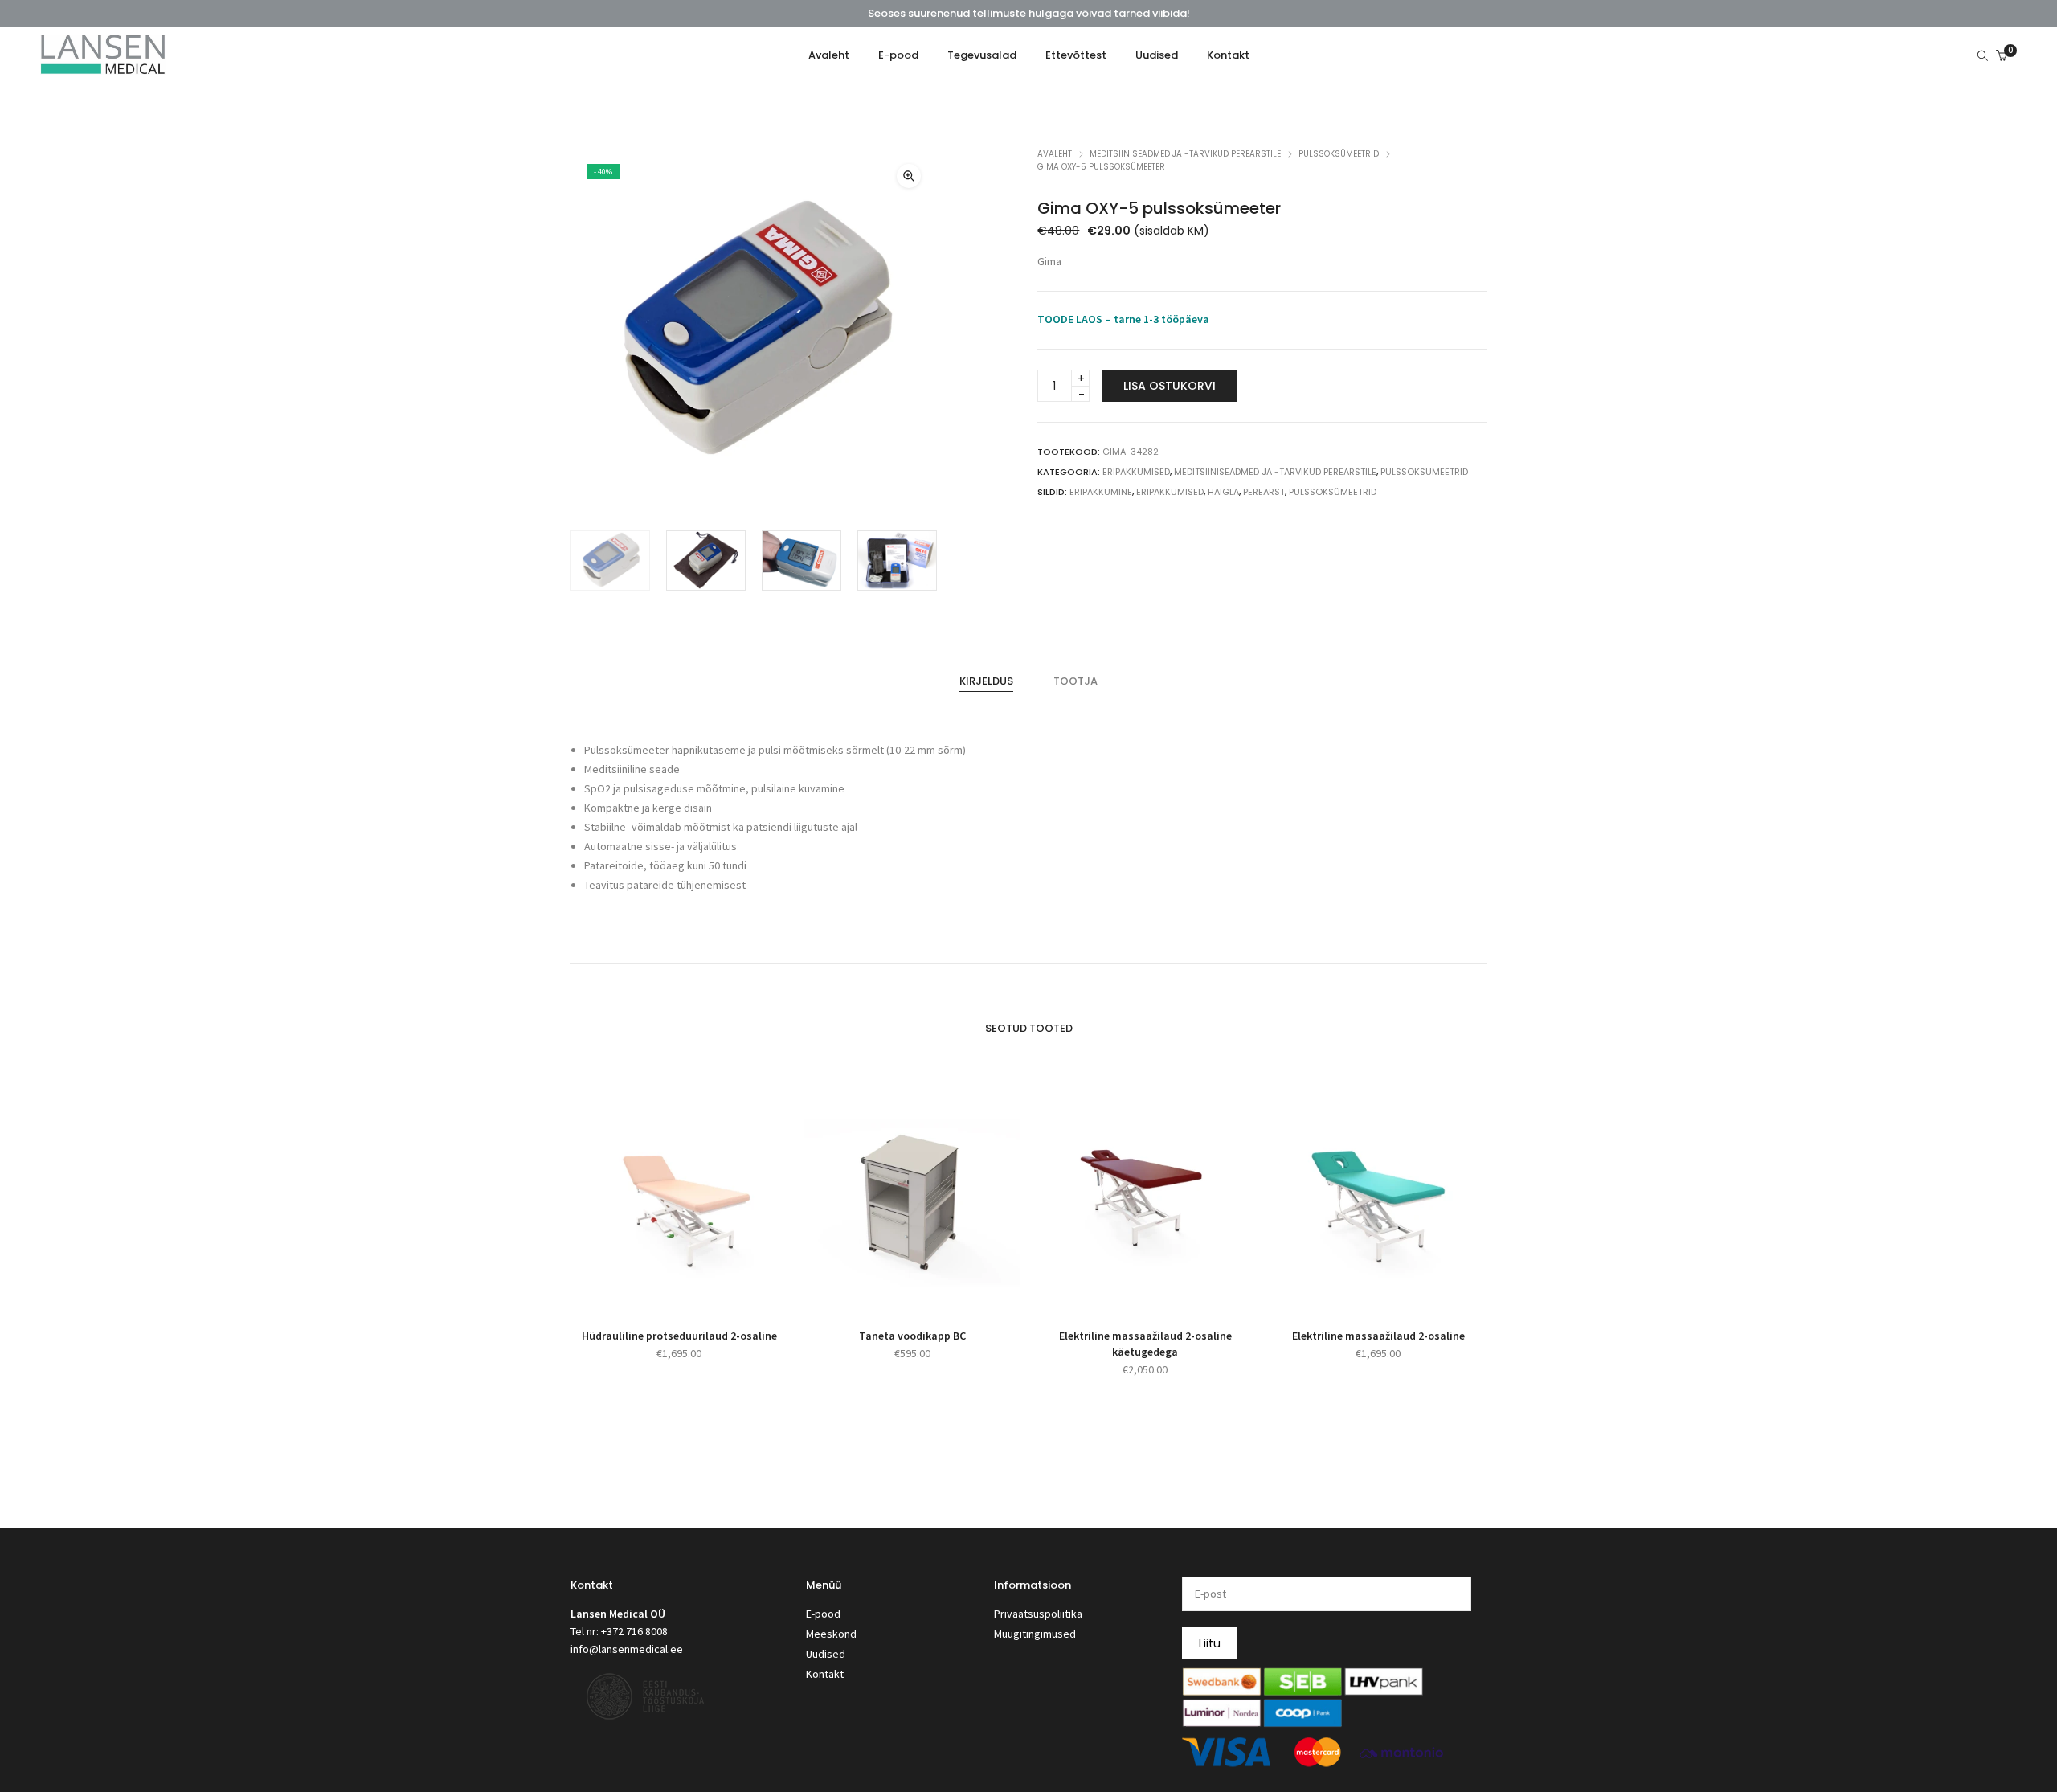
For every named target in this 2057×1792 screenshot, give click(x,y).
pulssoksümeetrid (1333, 492)
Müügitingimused (1035, 1634)
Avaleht (1055, 154)
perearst (1264, 492)
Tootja (1076, 681)
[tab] (986, 681)
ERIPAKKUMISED (1136, 472)
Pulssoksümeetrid (1339, 154)
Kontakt (825, 1674)
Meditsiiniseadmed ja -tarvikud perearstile (1185, 154)
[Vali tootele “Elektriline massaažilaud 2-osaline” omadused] (1360, 1291)
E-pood (823, 1614)
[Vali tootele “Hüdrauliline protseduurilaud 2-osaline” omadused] (661, 1291)
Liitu (1210, 1643)
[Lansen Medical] (103, 68)
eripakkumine (1101, 492)
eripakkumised (1170, 492)
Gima (1049, 261)
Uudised (826, 1654)
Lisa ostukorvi (1170, 386)
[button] (909, 176)
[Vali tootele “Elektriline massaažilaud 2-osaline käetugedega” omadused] (1127, 1291)
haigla (1223, 492)
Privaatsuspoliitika (1038, 1614)
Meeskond (831, 1634)
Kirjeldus (986, 681)
